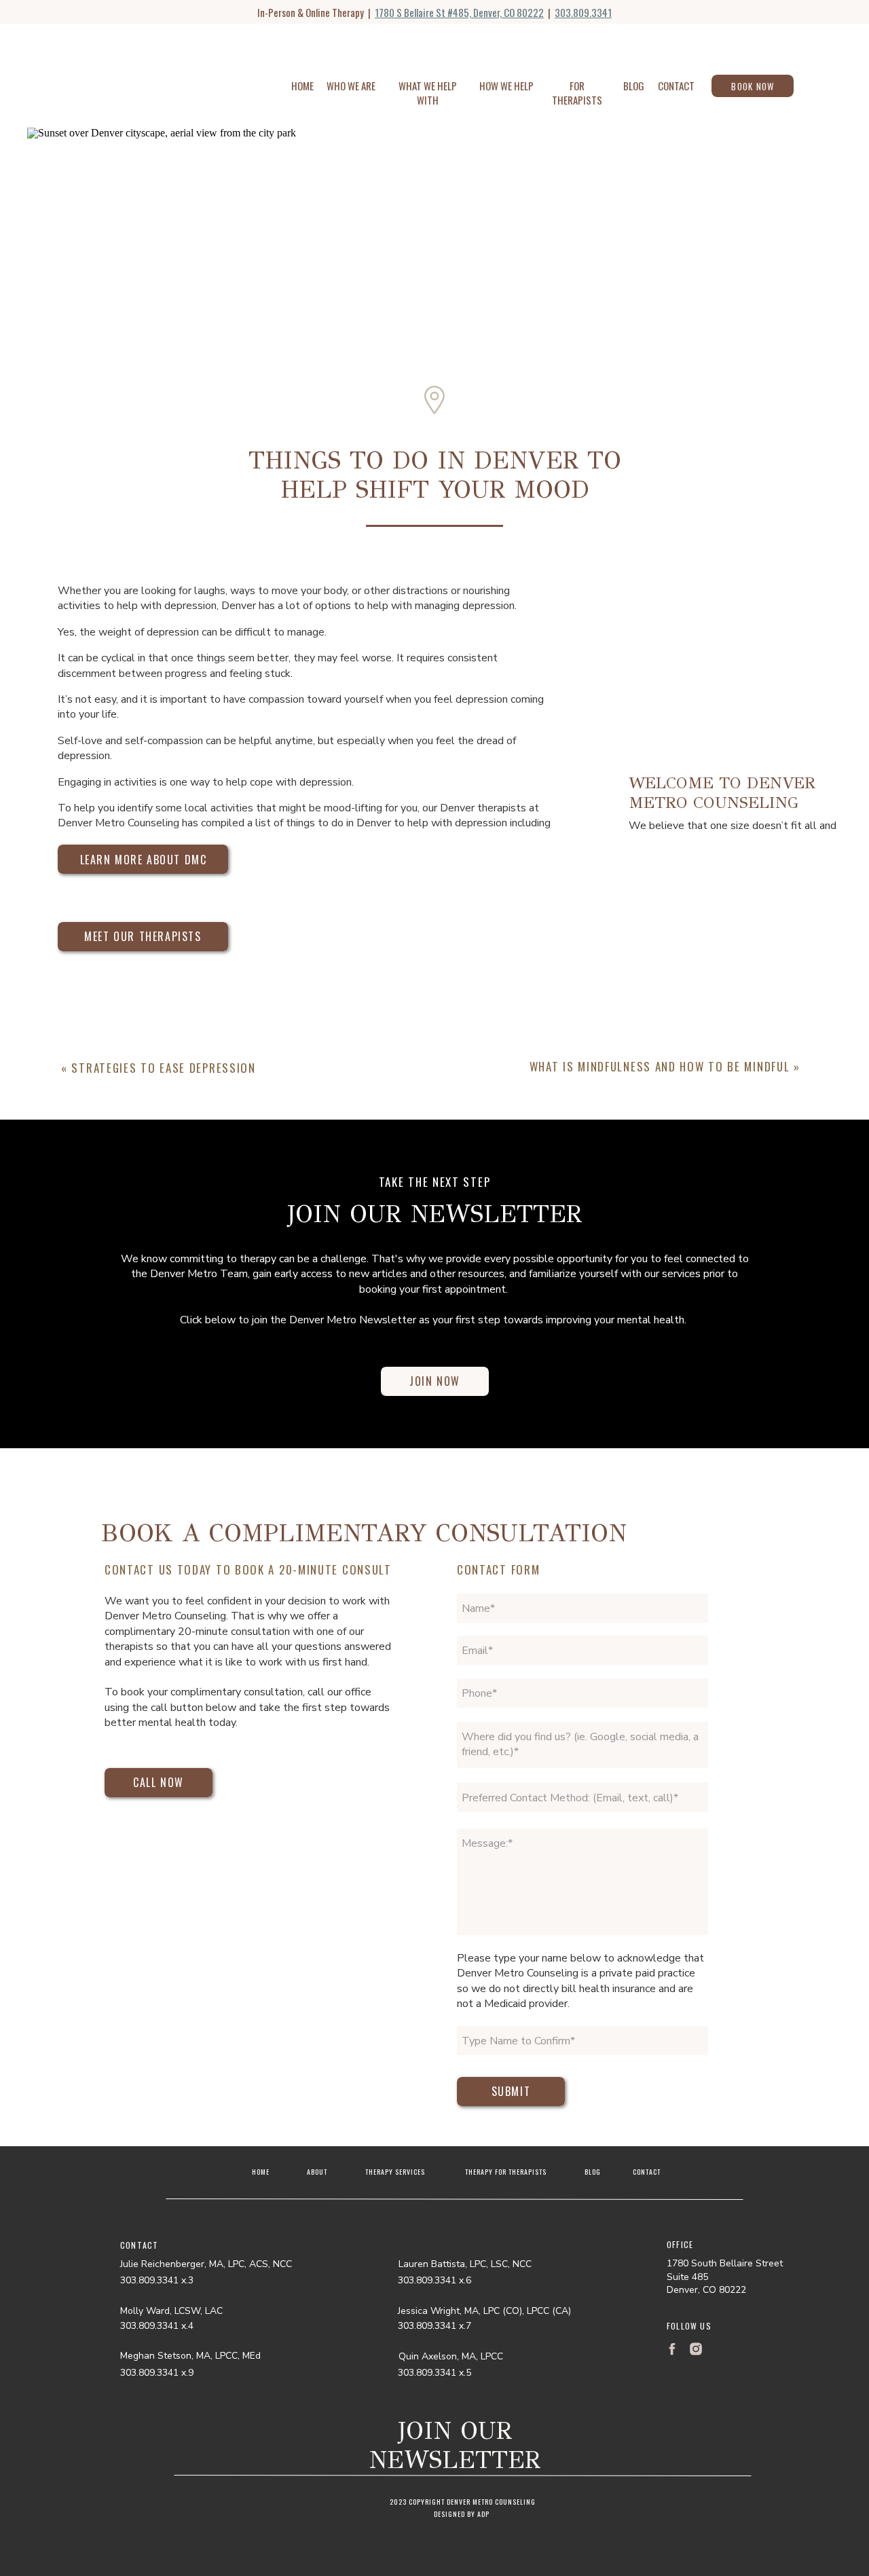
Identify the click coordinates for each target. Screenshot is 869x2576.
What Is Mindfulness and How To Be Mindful (660, 1066)
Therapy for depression (237, 1873)
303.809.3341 (583, 12)
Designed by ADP (462, 2514)
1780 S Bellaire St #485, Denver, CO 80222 (459, 12)
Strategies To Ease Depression (163, 1068)
